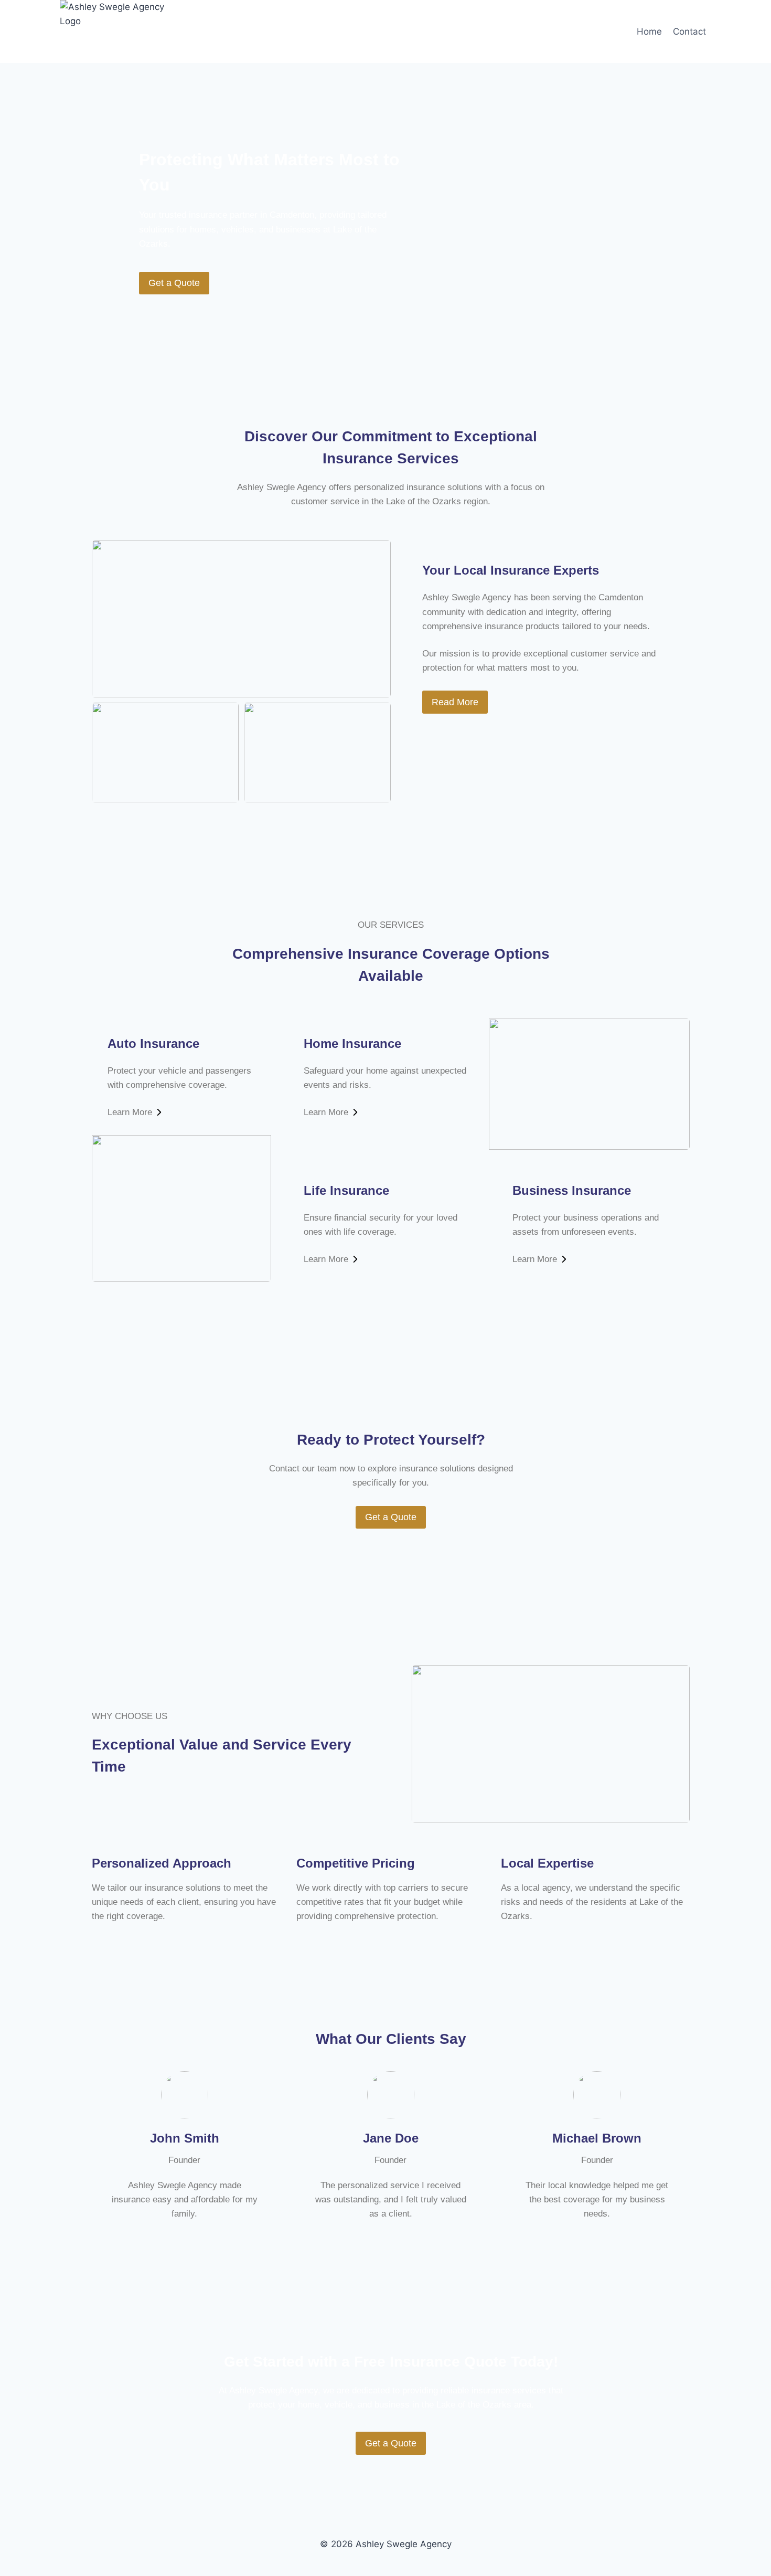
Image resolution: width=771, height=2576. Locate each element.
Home (649, 31)
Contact (689, 31)
